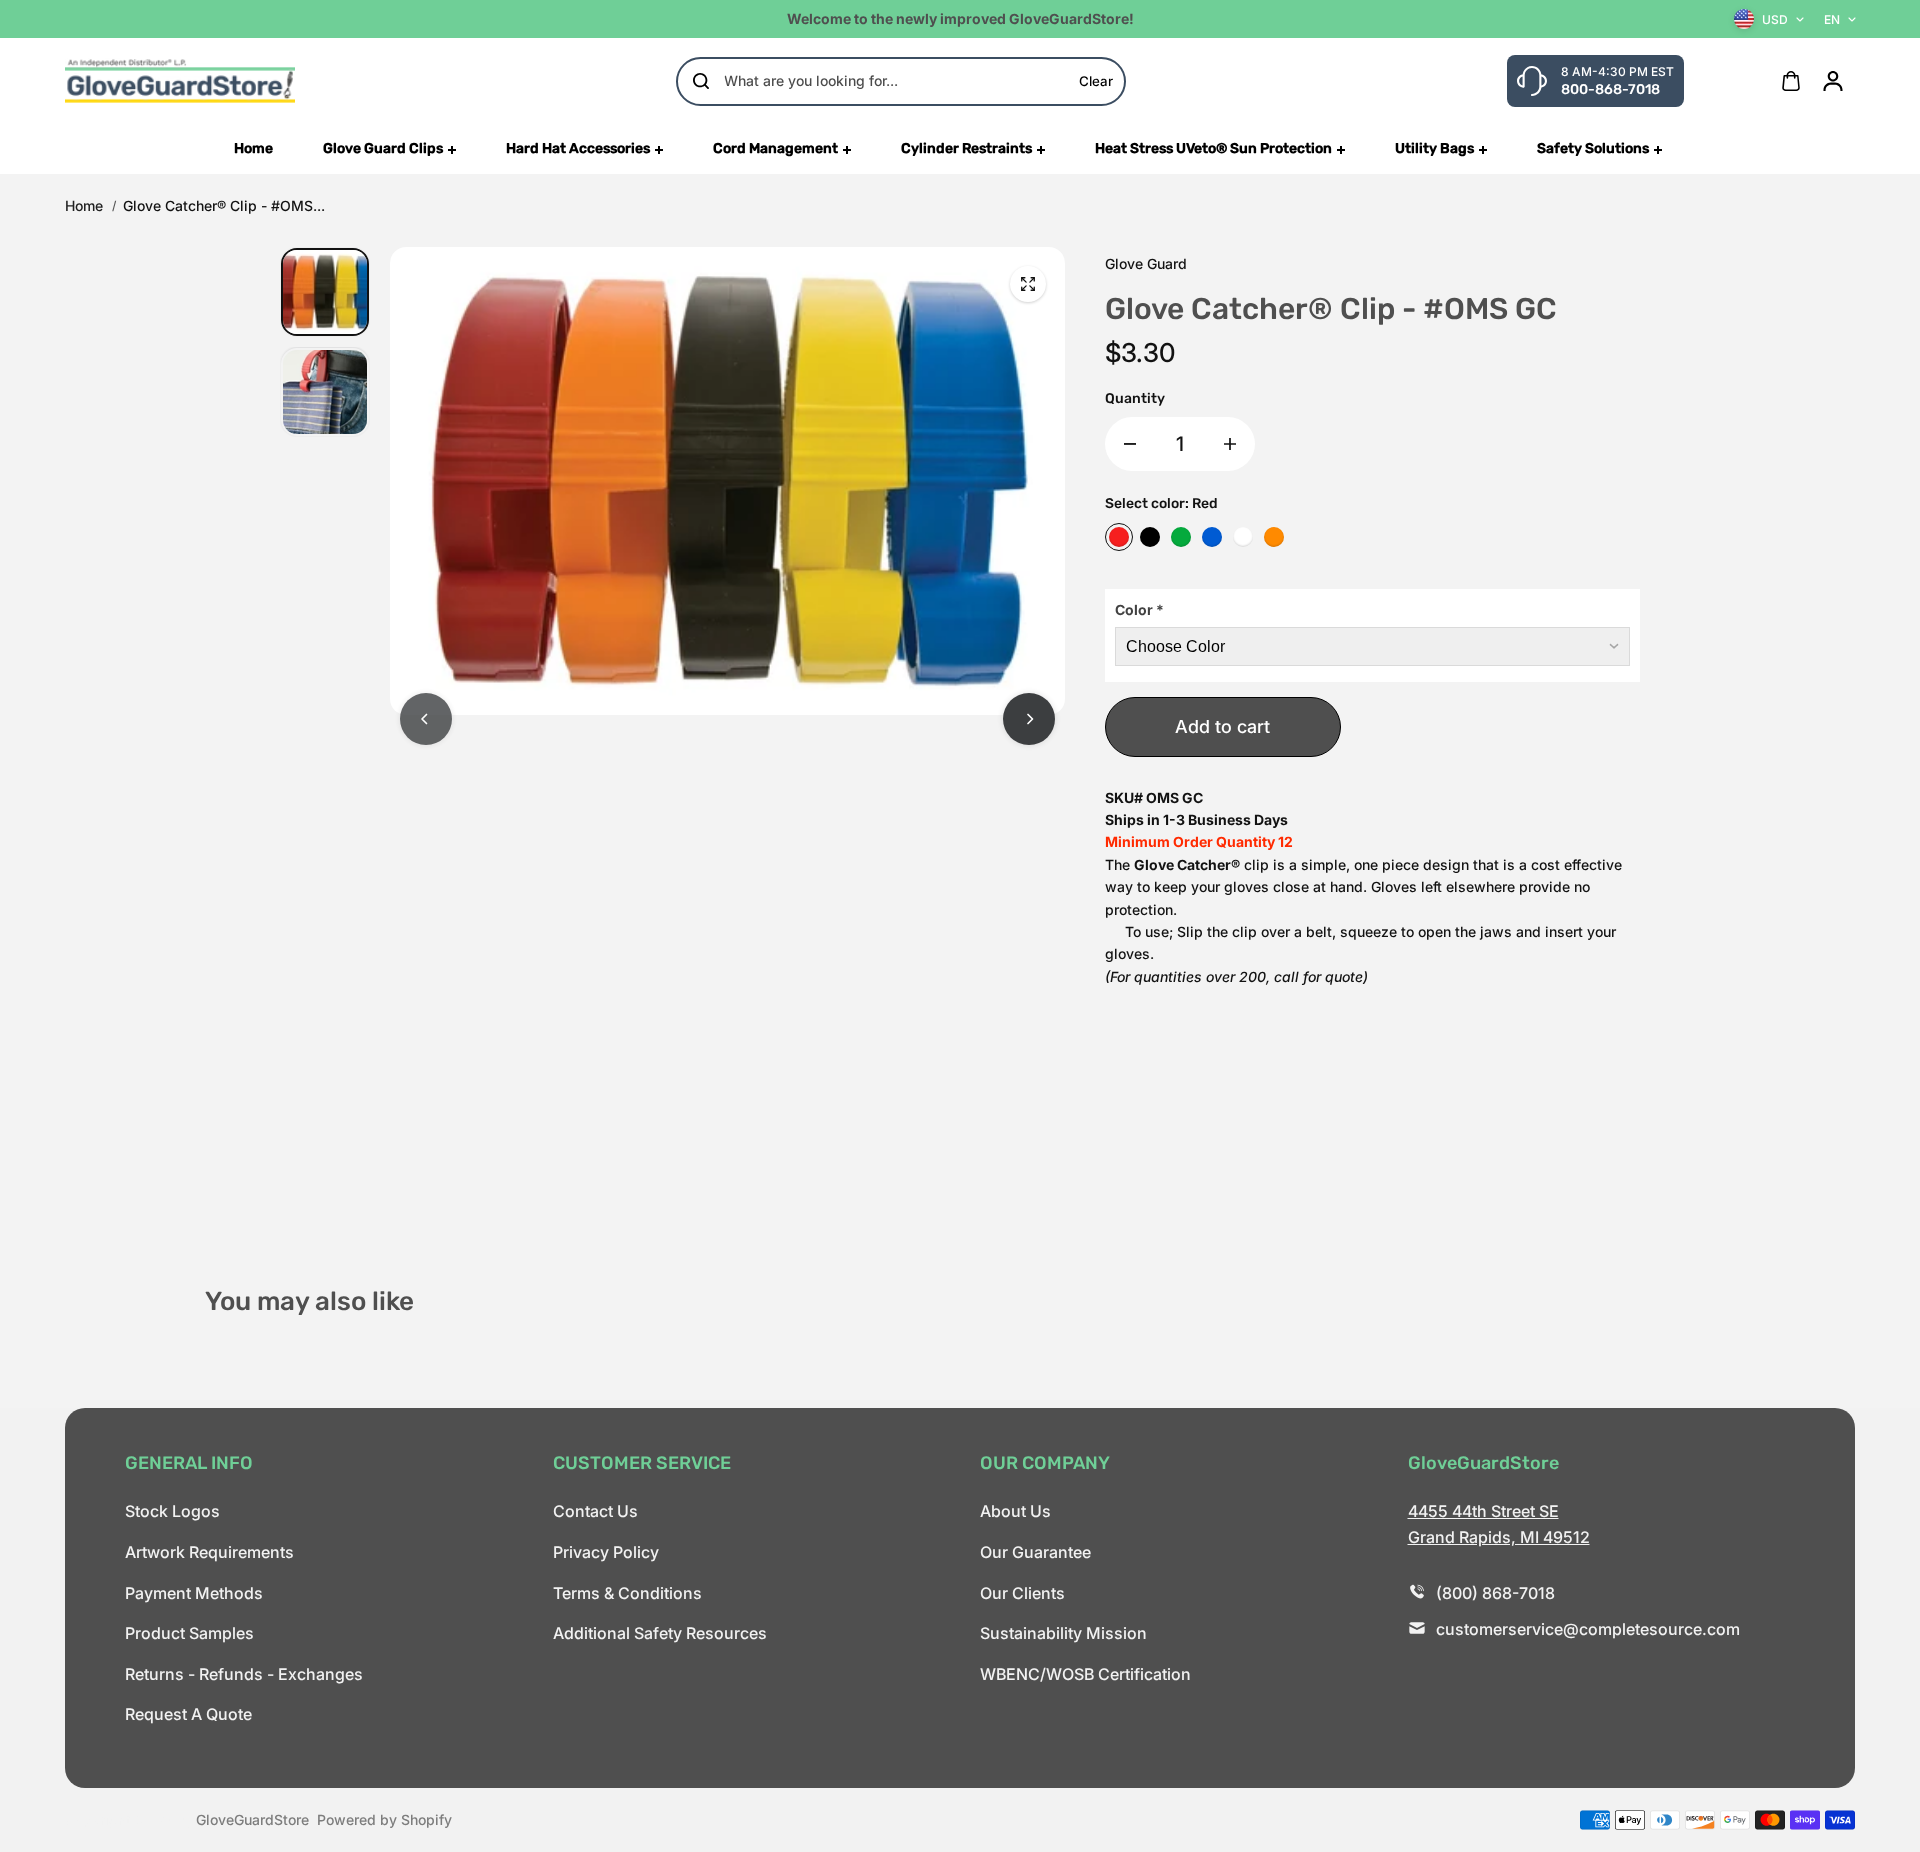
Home (84, 205)
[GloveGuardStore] (180, 81)
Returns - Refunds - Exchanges (244, 1674)
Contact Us (595, 1511)
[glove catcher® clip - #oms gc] (1028, 284)
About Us (1015, 1511)
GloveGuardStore (252, 1819)
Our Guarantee (1035, 1552)
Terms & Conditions (627, 1593)
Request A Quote (188, 1714)
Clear (1096, 81)
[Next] (1029, 719)
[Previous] (426, 719)
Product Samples (189, 1633)
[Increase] (1230, 444)
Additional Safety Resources (660, 1633)
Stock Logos (172, 1511)
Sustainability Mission (1063, 1633)
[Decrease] (1130, 444)
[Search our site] (701, 81)
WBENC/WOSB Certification (1085, 1674)
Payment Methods (194, 1593)
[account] (1833, 81)
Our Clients (1022, 1593)
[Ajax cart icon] (1791, 81)
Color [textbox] (1139, 609)
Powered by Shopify (384, 1819)
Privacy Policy (606, 1552)
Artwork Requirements (209, 1552)
